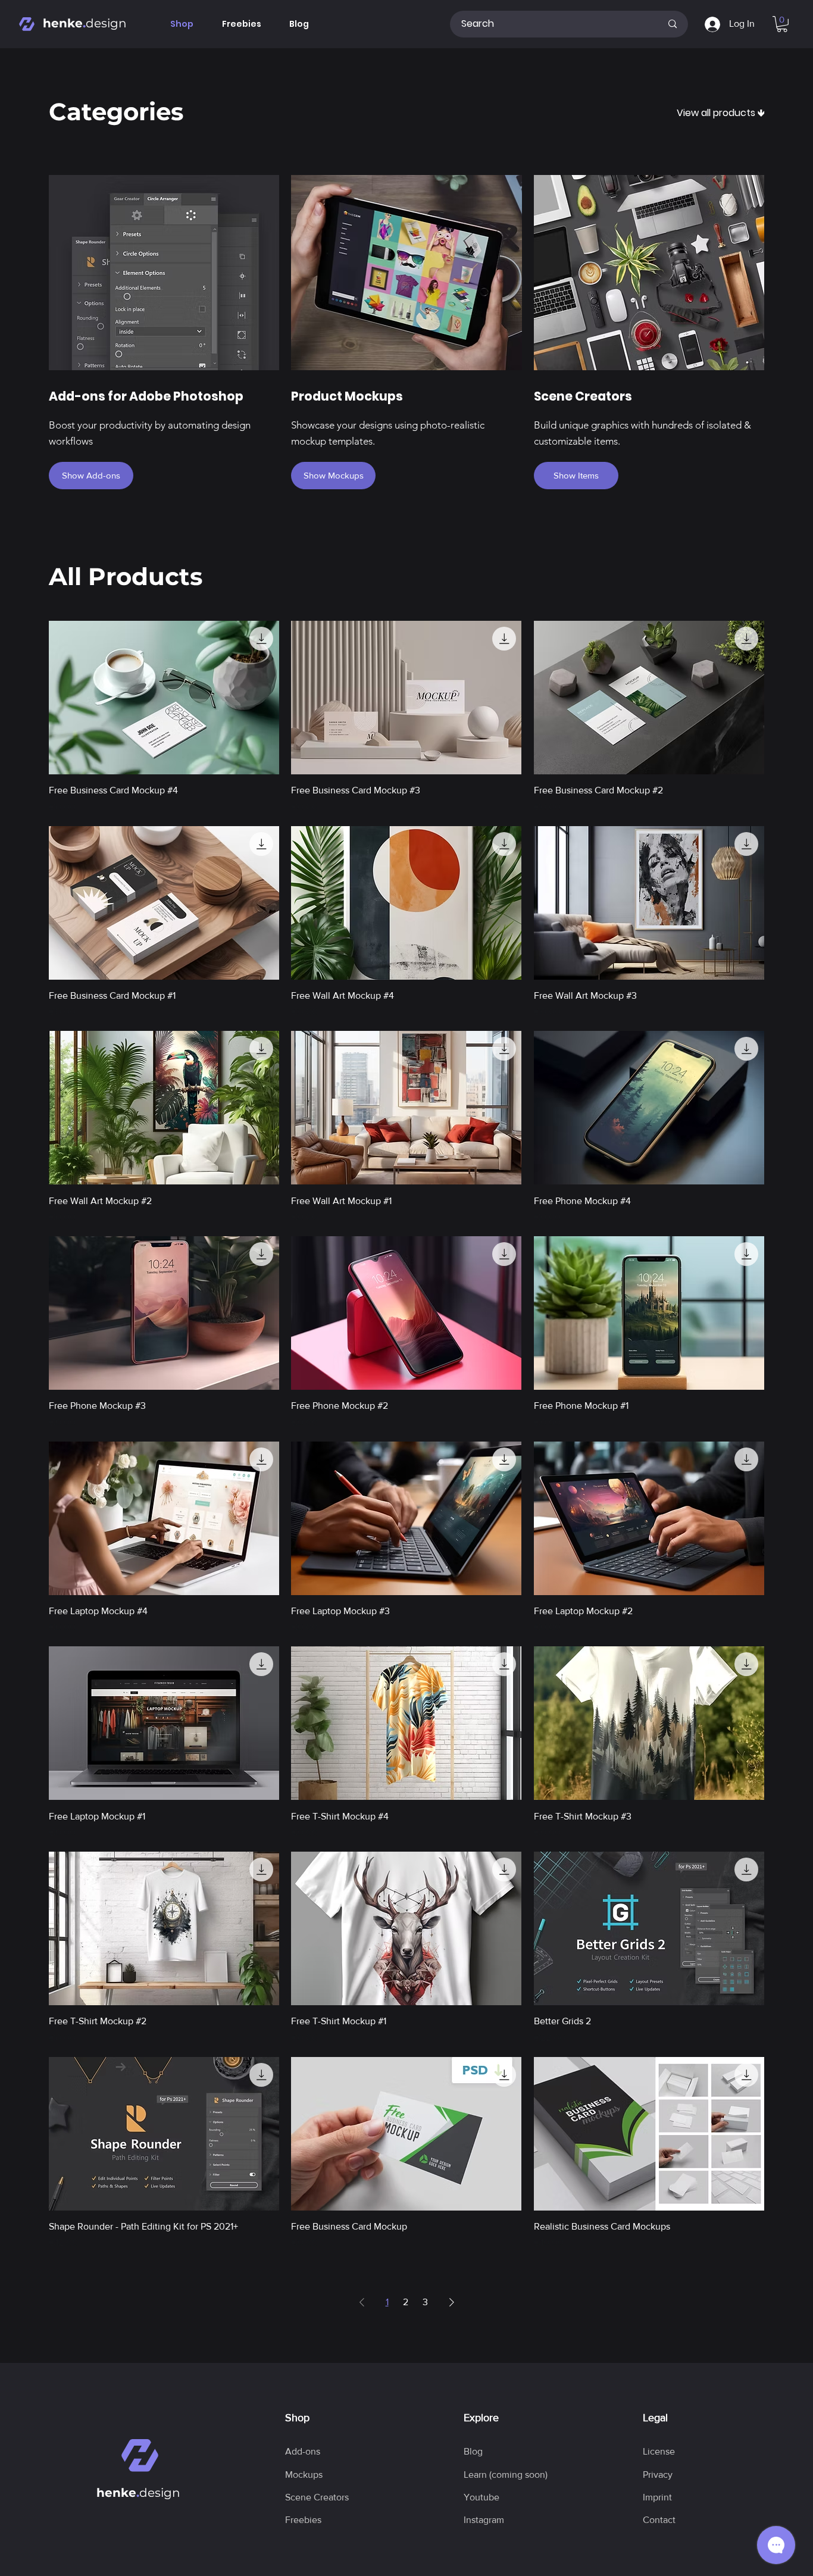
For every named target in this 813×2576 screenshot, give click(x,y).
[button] (782, 24)
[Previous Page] (362, 2302)
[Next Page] (452, 2302)
